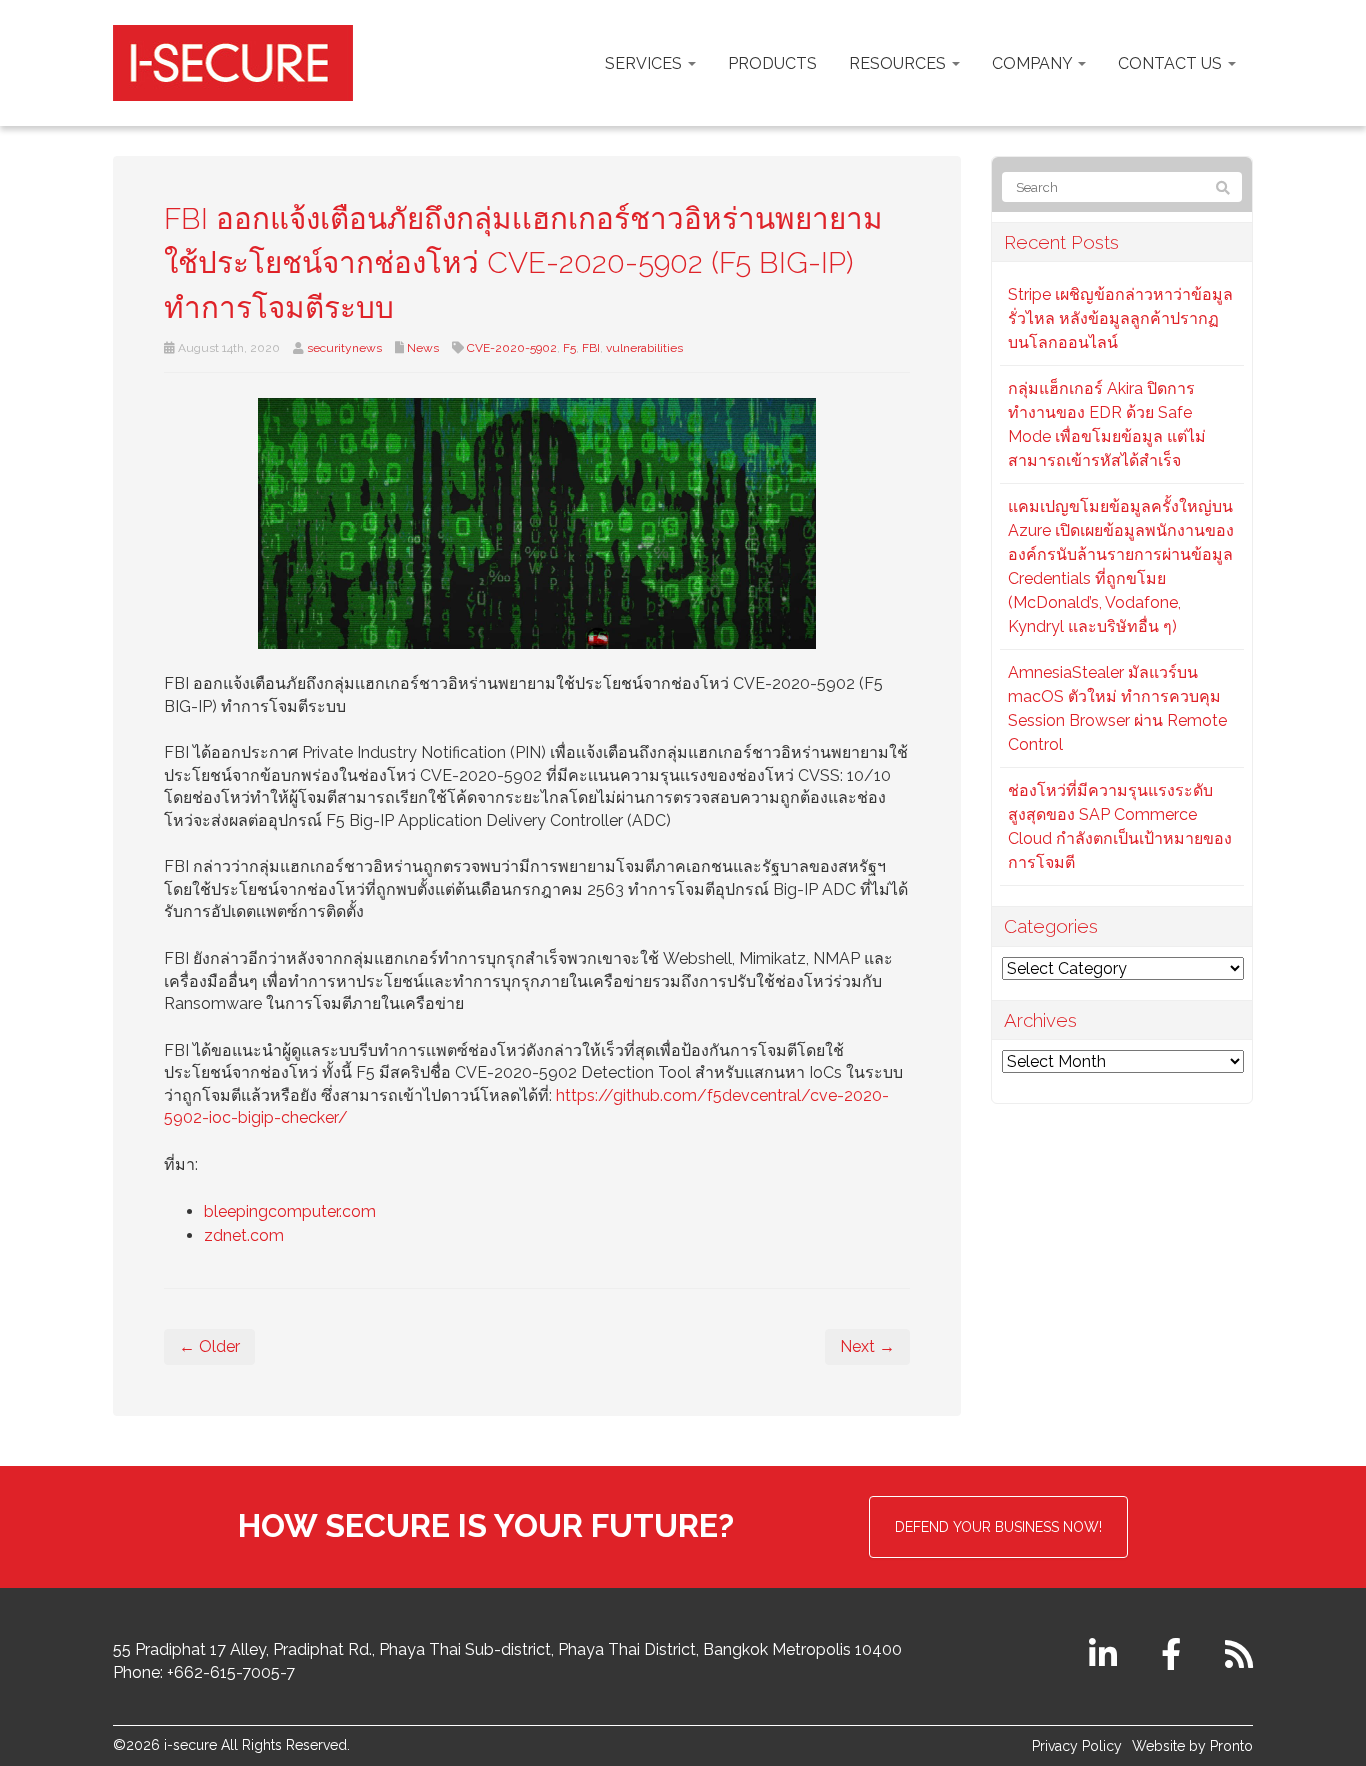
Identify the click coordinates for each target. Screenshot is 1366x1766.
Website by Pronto (1192, 1746)
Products (772, 63)
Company (1034, 63)
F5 (569, 348)
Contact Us (1172, 63)
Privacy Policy (1077, 1746)
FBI (591, 348)
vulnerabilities (644, 348)
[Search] (1223, 188)
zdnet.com (244, 1235)
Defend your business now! (998, 1527)
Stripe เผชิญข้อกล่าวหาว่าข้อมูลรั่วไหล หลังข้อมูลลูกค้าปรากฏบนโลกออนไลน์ (1120, 318)
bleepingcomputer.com (290, 1211)
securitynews (344, 348)
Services (645, 63)
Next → (867, 1346)
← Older (209, 1346)
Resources (899, 63)
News (423, 348)
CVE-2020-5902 (512, 348)
